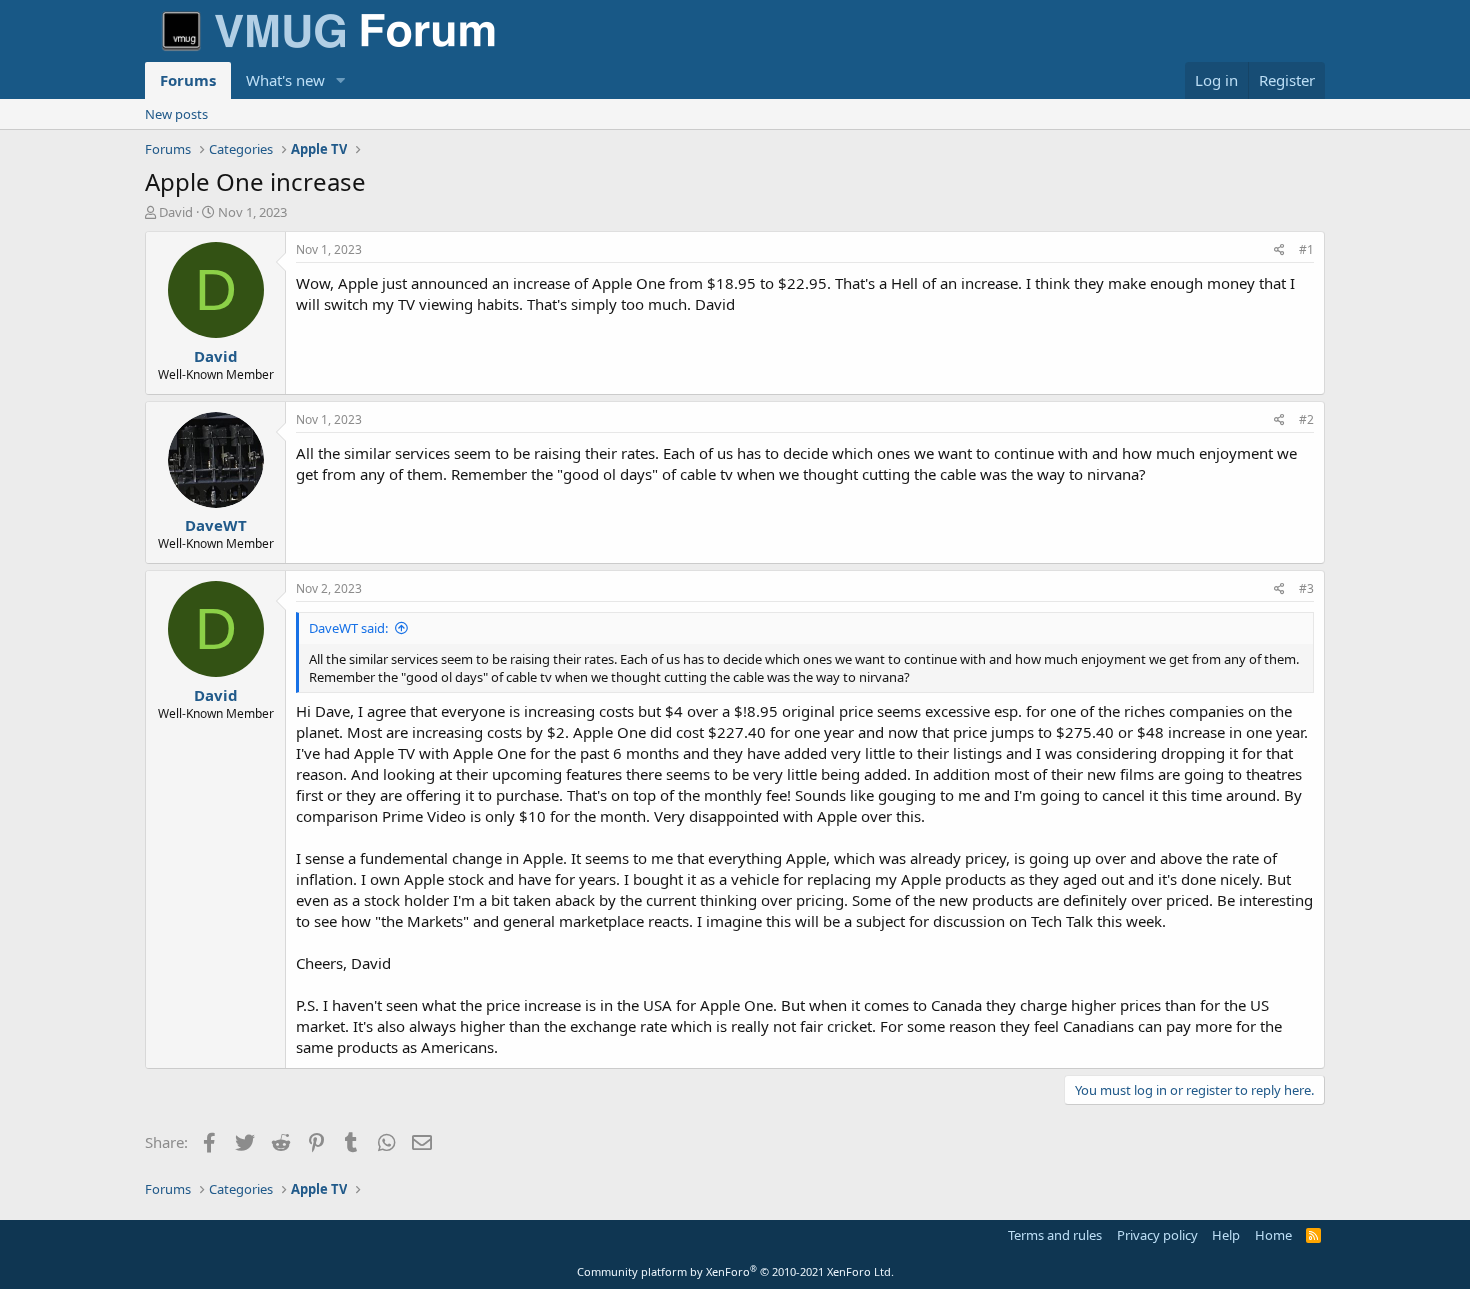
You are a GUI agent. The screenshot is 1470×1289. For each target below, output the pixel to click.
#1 (1306, 249)
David (176, 212)
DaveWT (216, 525)
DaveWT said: (348, 628)
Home (1273, 1235)
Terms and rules (1055, 1235)
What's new (285, 80)
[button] (341, 80)
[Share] (1279, 250)
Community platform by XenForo (735, 1271)
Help (1226, 1235)
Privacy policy (1157, 1235)
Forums (188, 80)
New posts (176, 114)
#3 (1306, 588)
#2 (1306, 419)
